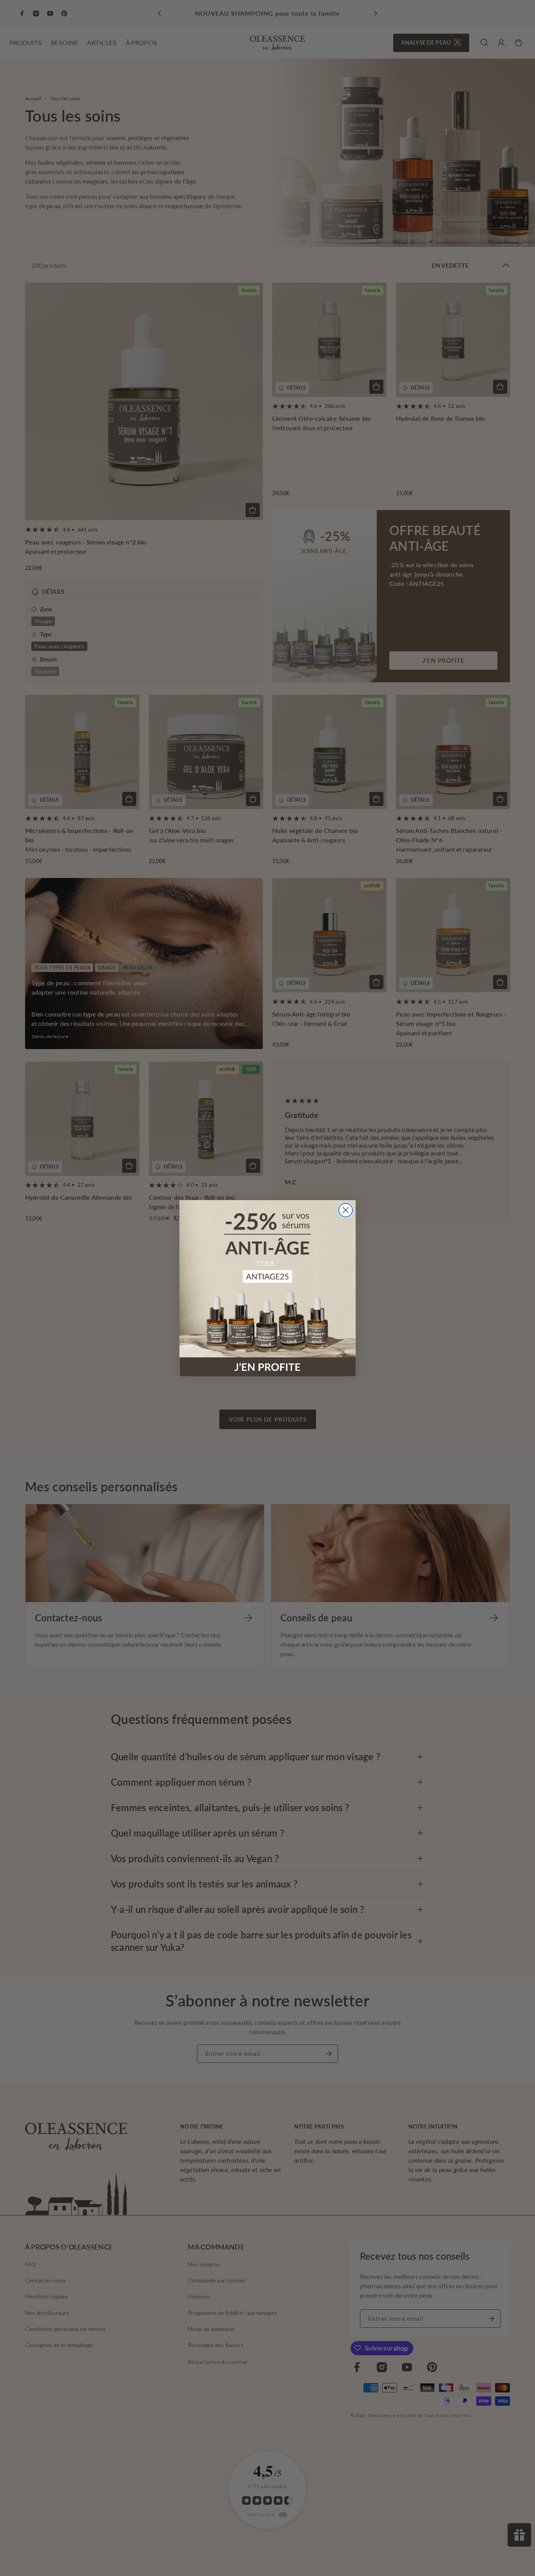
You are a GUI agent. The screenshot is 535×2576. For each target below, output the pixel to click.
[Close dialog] (346, 1210)
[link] (267, 1288)
